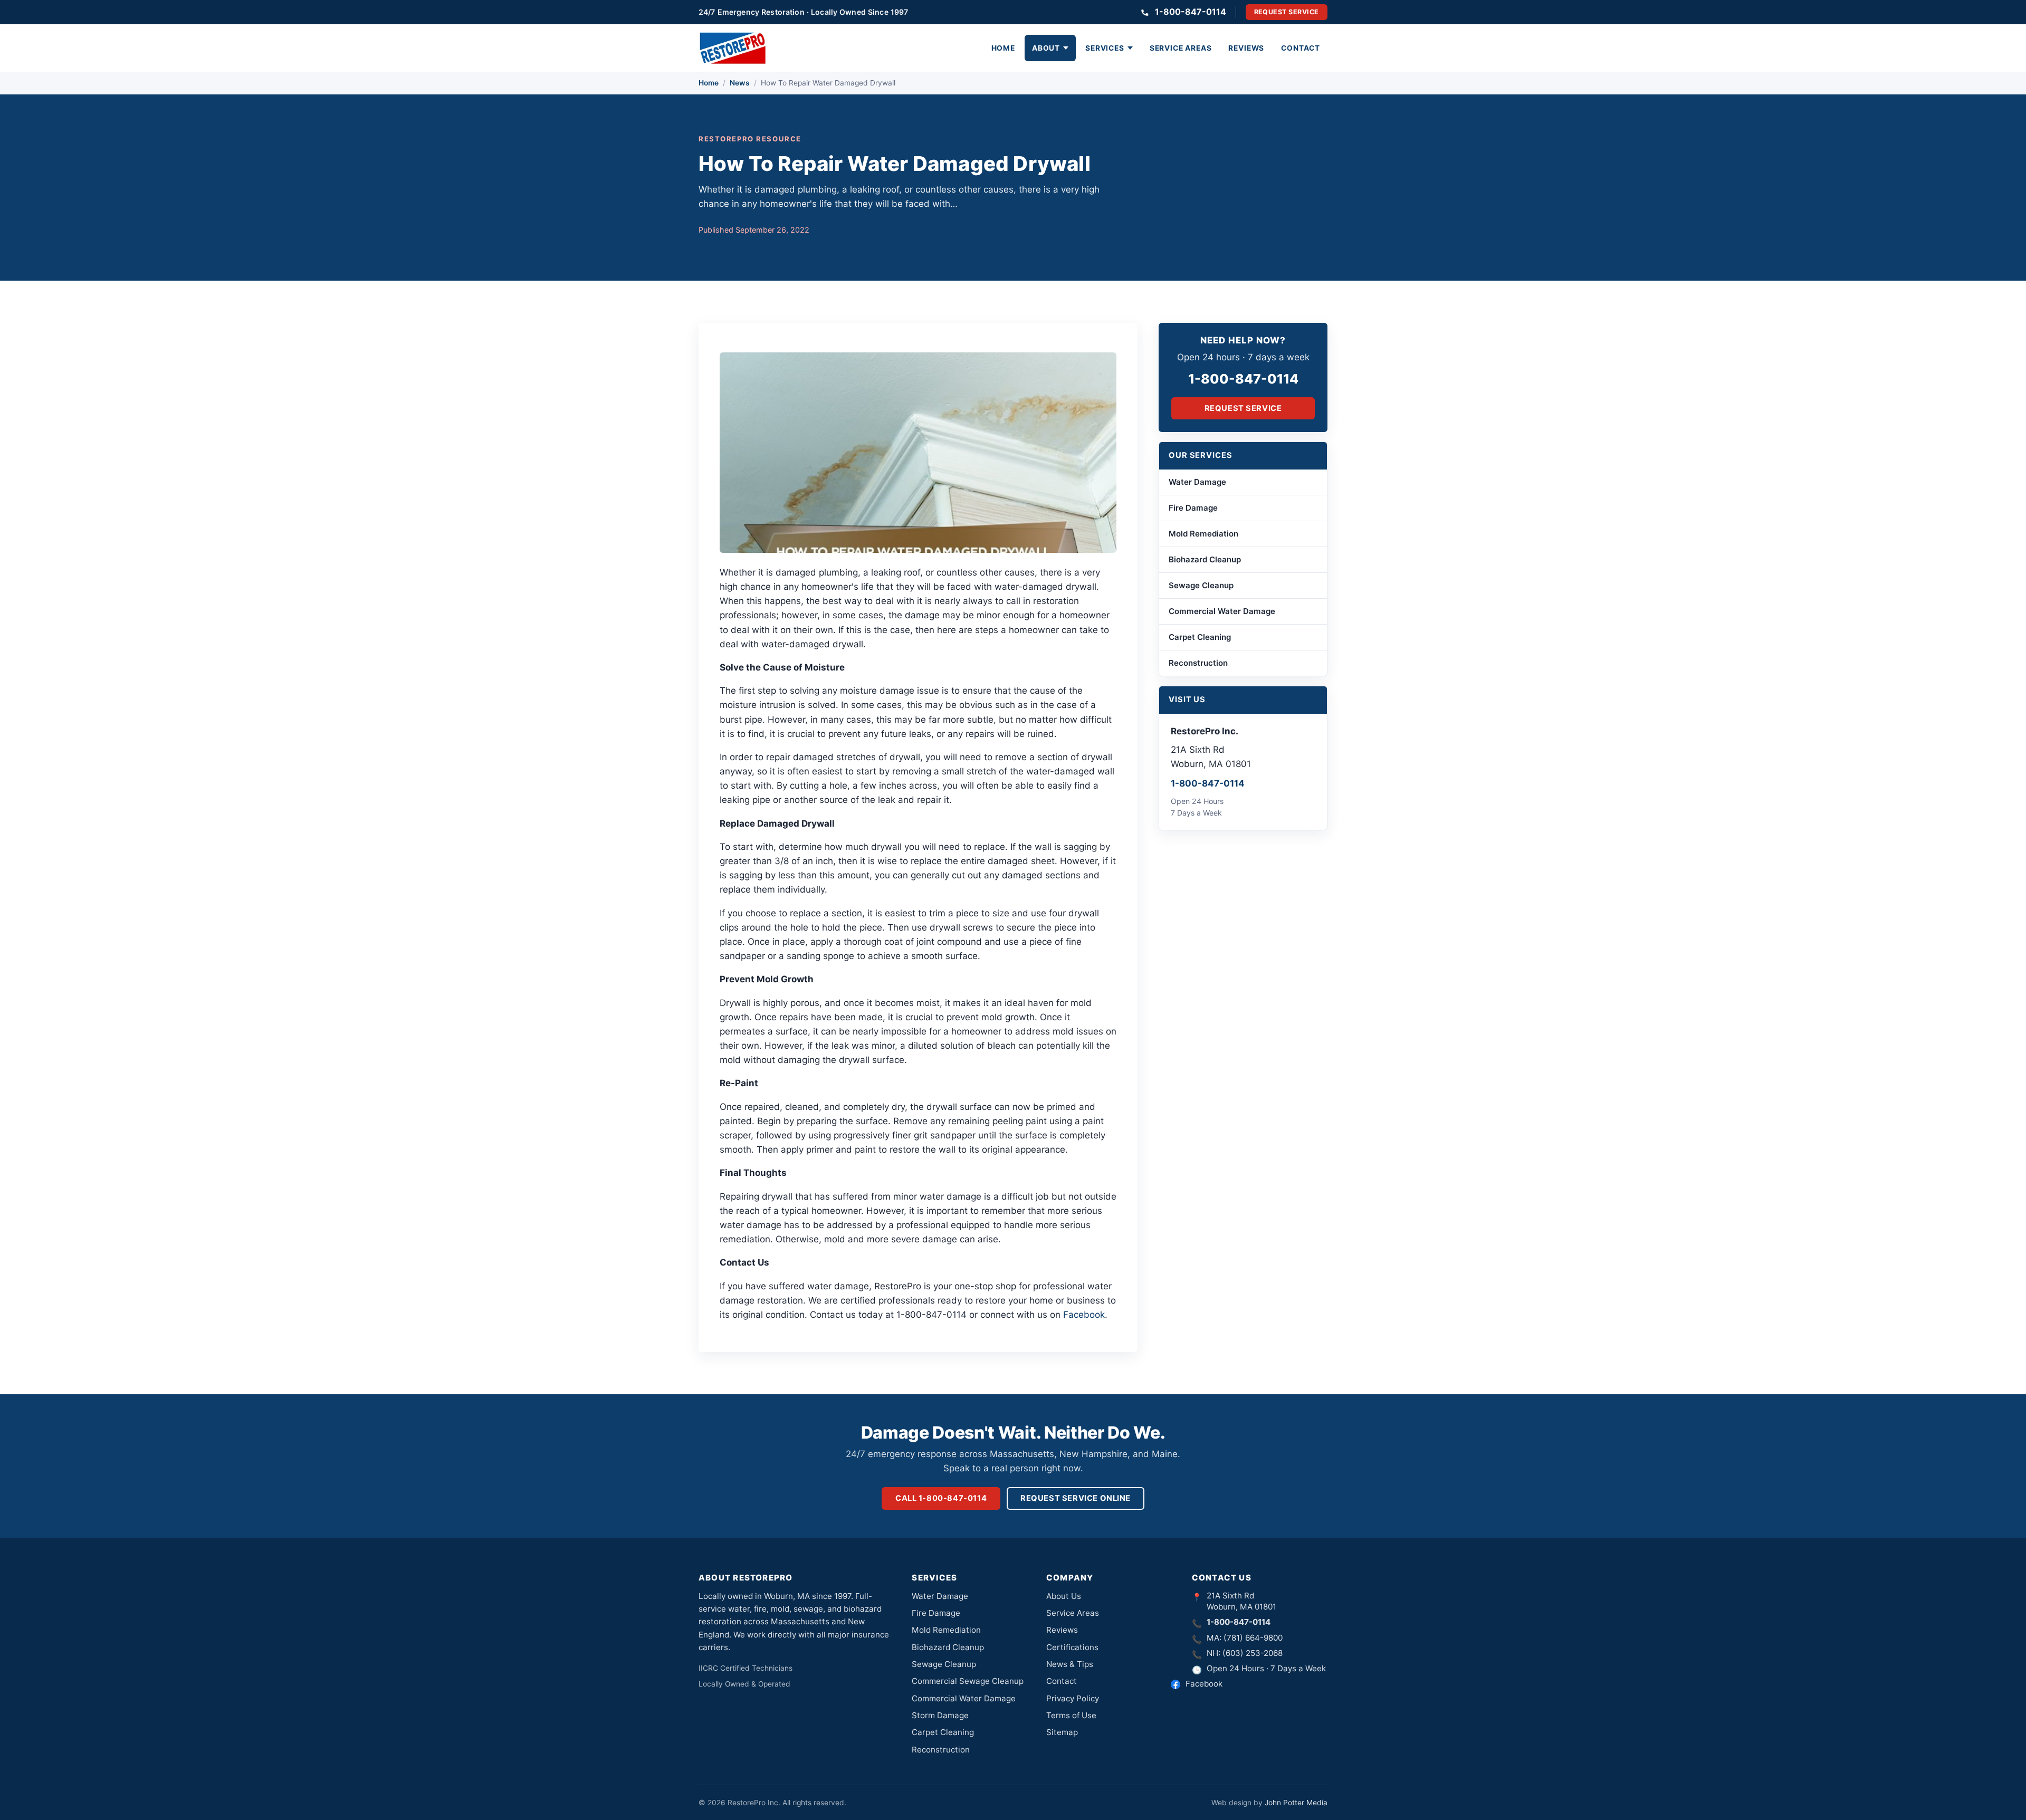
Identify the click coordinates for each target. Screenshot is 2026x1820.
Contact (1301, 48)
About (1046, 48)
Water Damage (1197, 482)
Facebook (1084, 1315)
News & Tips (1070, 1664)
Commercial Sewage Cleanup (968, 1681)
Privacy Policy (1073, 1698)
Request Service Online (1076, 1498)
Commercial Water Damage (1222, 611)
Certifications (1072, 1647)
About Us (1064, 1596)
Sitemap (1062, 1732)
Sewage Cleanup (1201, 585)
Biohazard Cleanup (1205, 559)
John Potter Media (1296, 1803)
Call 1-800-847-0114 (941, 1498)
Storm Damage (940, 1715)
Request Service (1287, 12)
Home (1003, 48)
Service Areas (1181, 48)
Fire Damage (1193, 508)
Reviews (1246, 48)
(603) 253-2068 (1253, 1653)
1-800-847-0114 (1191, 12)
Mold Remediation (1203, 534)
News (740, 83)
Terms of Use (1071, 1715)
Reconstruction (1198, 663)
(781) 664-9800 (1253, 1638)
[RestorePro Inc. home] (733, 48)
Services (1105, 48)
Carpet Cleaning (1200, 637)
